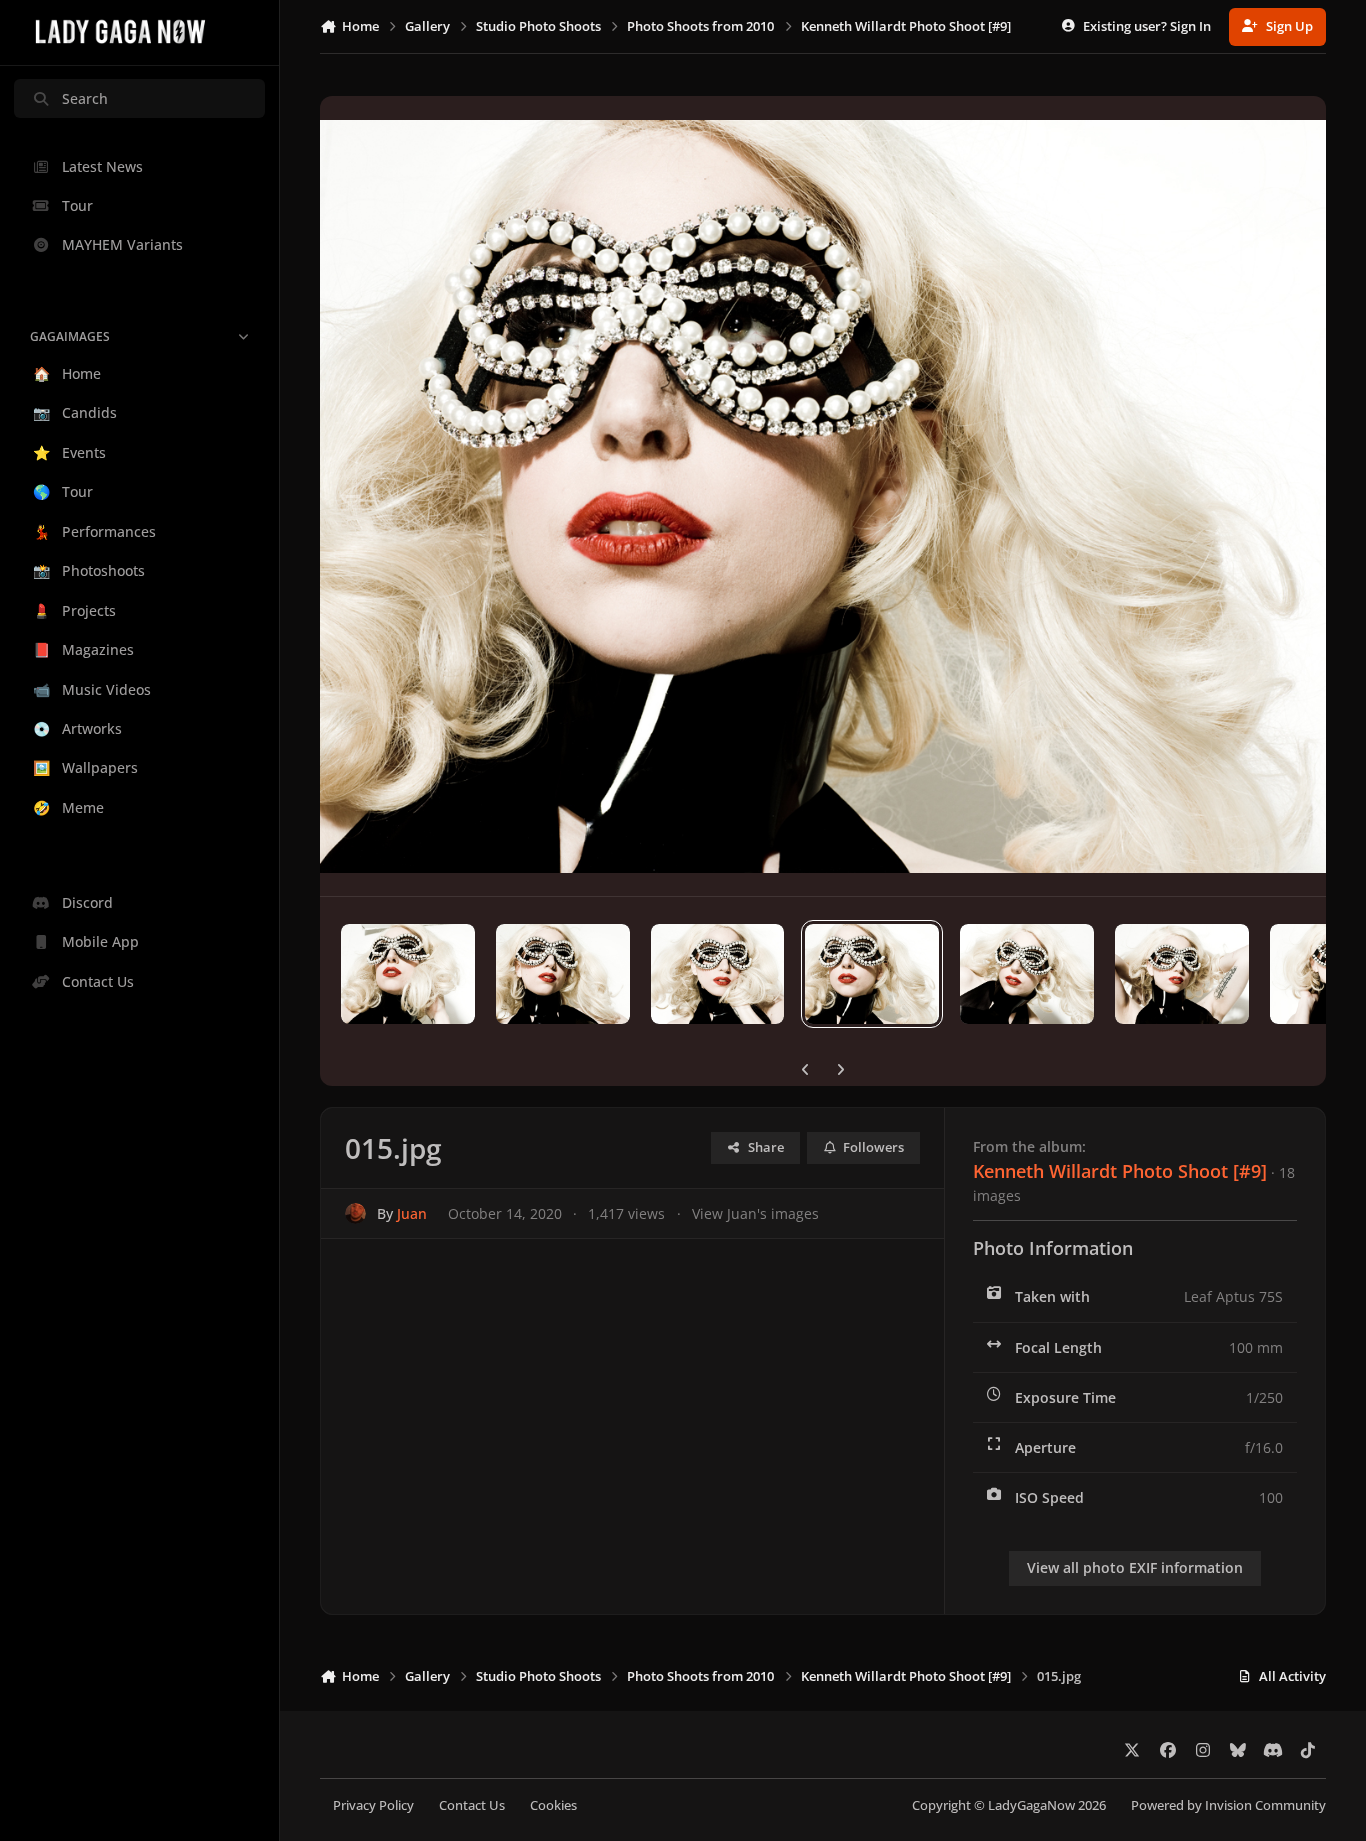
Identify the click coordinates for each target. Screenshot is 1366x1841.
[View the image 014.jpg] (1027, 974)
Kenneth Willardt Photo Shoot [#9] (1120, 1171)
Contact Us (472, 1805)
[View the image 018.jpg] (408, 974)
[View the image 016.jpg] (718, 974)
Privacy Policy (373, 1805)
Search (85, 98)
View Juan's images (755, 1213)
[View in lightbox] (823, 496)
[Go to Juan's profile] (355, 1213)
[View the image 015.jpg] (872, 974)
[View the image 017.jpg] (563, 974)
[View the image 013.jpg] (1182, 974)
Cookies (553, 1805)
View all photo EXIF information (1135, 1567)
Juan (412, 1213)
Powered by (1228, 1805)
